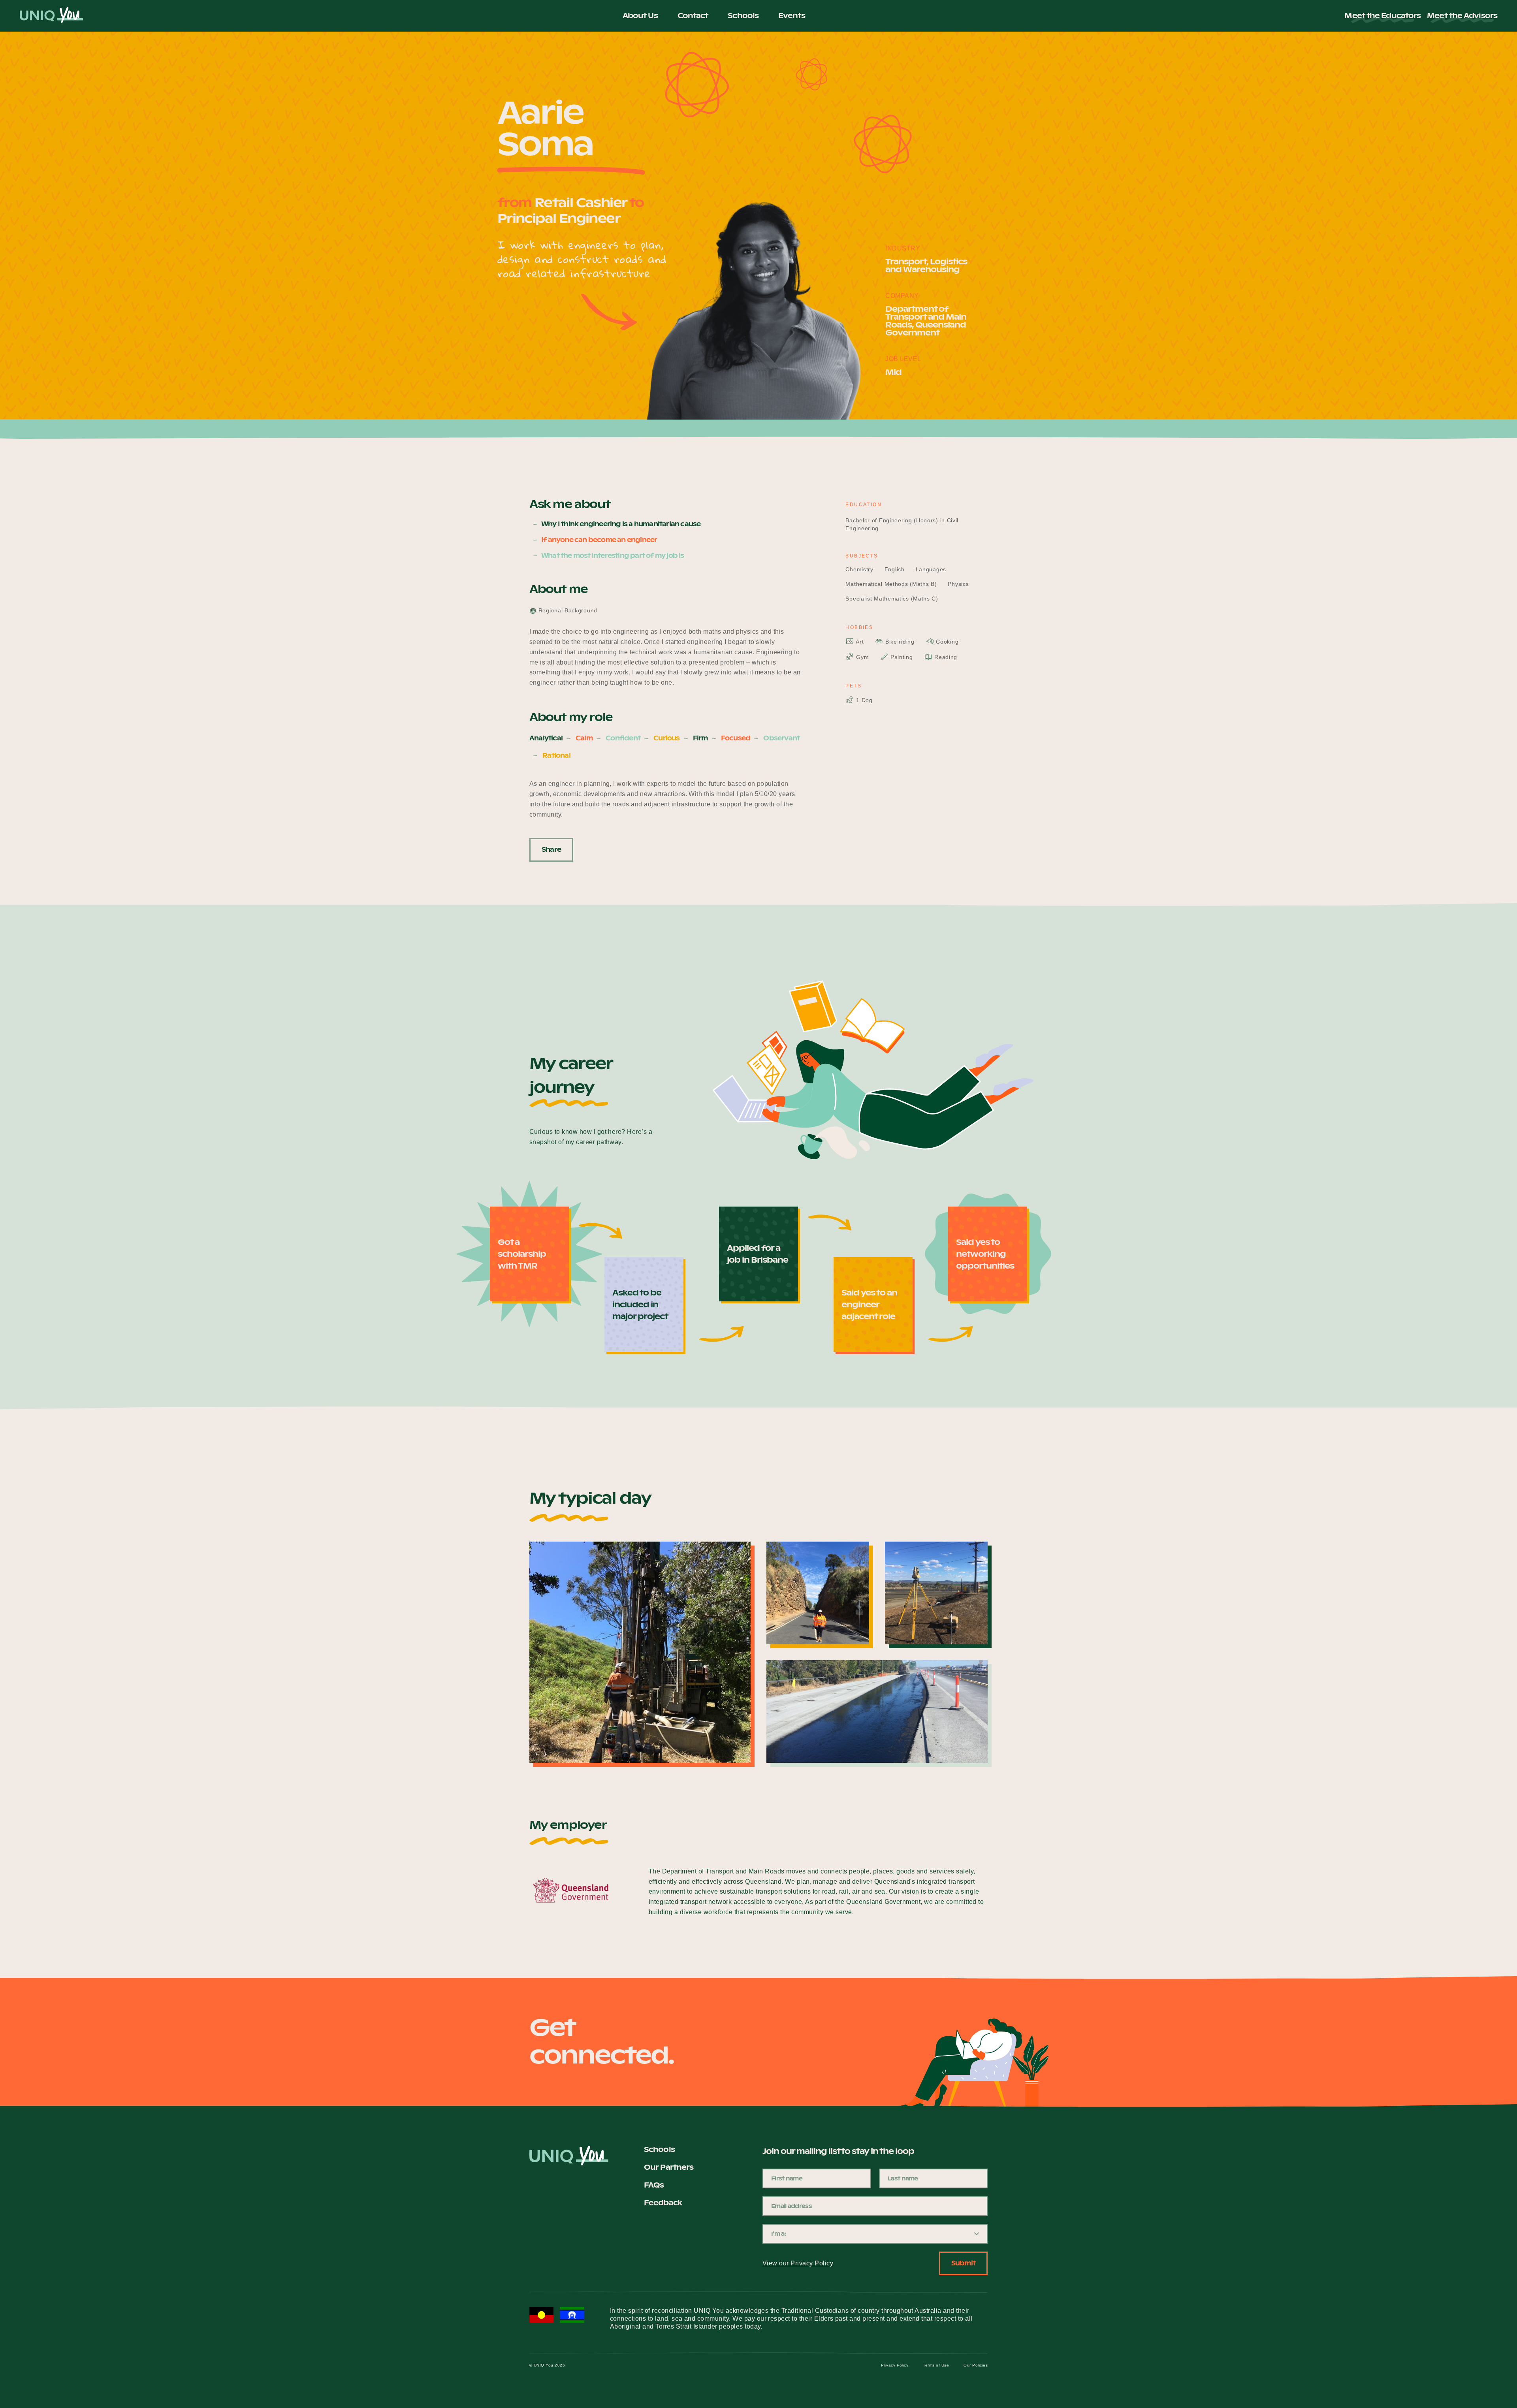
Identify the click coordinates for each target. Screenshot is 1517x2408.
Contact (693, 16)
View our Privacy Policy (798, 2263)
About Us (640, 16)
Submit (963, 2263)
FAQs (654, 2185)
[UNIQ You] (51, 16)
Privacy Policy (895, 2365)
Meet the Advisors (1462, 16)
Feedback (663, 2203)
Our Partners (669, 2167)
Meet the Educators (1382, 16)
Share (551, 850)
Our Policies (976, 2365)
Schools (743, 16)
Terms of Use (936, 2365)
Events (792, 16)
